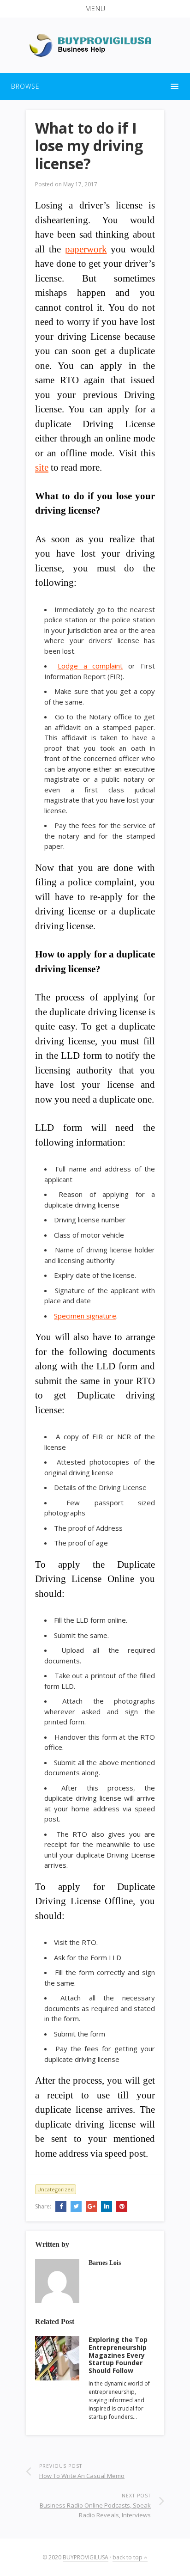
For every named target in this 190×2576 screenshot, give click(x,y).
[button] (95, 9)
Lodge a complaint (90, 666)
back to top (128, 2557)
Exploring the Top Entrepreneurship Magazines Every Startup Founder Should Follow (118, 2355)
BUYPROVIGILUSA (86, 2557)
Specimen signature (85, 1316)
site (42, 467)
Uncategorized (56, 2189)
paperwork (86, 249)
